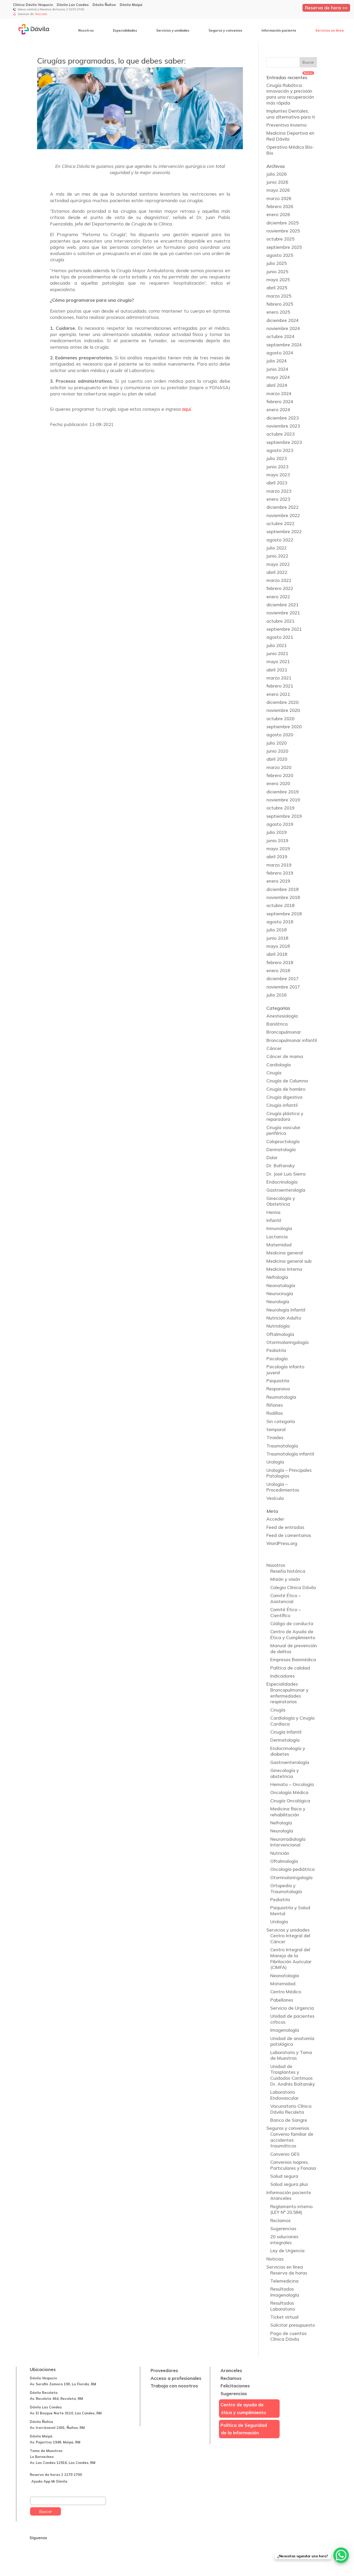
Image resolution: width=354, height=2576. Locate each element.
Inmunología (279, 1228)
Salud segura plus (289, 2184)
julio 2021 (277, 645)
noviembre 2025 (283, 231)
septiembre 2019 (284, 816)
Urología (275, 1462)
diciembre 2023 (282, 418)
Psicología (277, 1359)
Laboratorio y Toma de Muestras (291, 2055)
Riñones (275, 1405)
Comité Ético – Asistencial (286, 1598)
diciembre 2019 (282, 792)
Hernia (273, 1212)
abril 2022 (277, 572)
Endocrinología (282, 1182)
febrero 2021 (280, 686)
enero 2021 (278, 694)
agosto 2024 (280, 353)
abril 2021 (277, 670)
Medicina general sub (289, 1261)
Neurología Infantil (286, 1310)
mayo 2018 (278, 946)
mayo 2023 (278, 475)
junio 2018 (277, 938)
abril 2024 (277, 385)
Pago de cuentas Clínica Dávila (288, 2336)
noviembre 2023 (283, 426)
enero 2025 (278, 312)
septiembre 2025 (284, 247)
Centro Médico (286, 1992)
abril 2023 (277, 483)
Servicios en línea (330, 30)
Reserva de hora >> (326, 8)
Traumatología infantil (290, 1454)
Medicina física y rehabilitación (288, 1812)
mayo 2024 (278, 377)
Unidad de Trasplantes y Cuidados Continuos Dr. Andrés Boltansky (293, 2075)
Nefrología (277, 1277)
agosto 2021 (280, 637)
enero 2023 (278, 499)
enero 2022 (278, 597)
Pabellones (282, 2000)
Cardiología (279, 1065)
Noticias (275, 2259)
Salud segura (284, 2176)
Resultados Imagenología (285, 2292)
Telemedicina (284, 2281)
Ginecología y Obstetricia (281, 1201)
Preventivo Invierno (286, 125)
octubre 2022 (280, 523)
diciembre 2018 (282, 889)
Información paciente (279, 30)
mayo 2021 (278, 661)
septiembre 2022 (284, 531)
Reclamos (280, 2220)
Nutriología (278, 1326)
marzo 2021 (279, 678)
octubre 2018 (280, 905)
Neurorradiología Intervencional (288, 1842)
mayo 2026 (278, 190)
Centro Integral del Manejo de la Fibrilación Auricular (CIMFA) (291, 1958)
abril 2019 (277, 857)
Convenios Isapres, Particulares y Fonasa (293, 2165)
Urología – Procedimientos (283, 1487)
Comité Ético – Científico (286, 1612)
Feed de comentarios (289, 1535)
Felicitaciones (235, 2386)
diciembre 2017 (282, 978)
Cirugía (274, 1073)
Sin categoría (281, 1421)
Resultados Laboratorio (283, 2306)
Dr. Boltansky (281, 1166)
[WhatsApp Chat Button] (341, 2555)
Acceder (275, 1519)
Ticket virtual (284, 2317)
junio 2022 (277, 556)
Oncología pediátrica (292, 1869)
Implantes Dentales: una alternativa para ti (291, 114)
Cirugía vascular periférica (283, 1130)
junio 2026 (277, 182)
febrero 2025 (280, 304)
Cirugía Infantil (286, 1732)
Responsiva (278, 1389)
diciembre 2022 (282, 507)
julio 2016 (277, 995)
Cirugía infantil (282, 1105)
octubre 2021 (280, 621)
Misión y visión (285, 1579)
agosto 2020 (280, 735)
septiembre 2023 (284, 442)
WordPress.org (282, 1543)
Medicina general (285, 1253)
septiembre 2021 (284, 629)
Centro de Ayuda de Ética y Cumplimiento (293, 1634)
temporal (276, 1429)
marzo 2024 (279, 393)
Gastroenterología (286, 1190)
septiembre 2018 (284, 914)
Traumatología (282, 1446)
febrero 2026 (280, 206)
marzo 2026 (279, 198)
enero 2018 (278, 970)
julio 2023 (277, 458)
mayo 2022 (278, 564)
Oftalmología (280, 1334)
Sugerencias (283, 2228)
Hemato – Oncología (292, 1784)
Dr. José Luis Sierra (286, 1174)
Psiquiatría (278, 1381)
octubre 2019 (280, 808)
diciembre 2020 (282, 702)
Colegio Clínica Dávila (293, 1587)
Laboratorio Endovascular (284, 2095)
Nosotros (86, 30)
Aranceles (281, 2198)
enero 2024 (278, 410)
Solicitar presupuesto (293, 2325)
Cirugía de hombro (286, 1089)
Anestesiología (282, 1016)
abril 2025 (277, 288)
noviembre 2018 (283, 897)
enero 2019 (278, 881)
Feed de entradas (285, 1527)
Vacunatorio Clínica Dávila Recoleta (291, 2109)
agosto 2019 (280, 824)
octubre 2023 (280, 434)
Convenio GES (285, 2154)
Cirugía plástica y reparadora (285, 1116)
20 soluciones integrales (284, 2240)
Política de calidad (290, 1668)
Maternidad (279, 1245)
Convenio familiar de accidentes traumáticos (292, 2140)
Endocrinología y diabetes (288, 1751)
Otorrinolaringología (288, 1342)
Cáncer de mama (285, 1056)
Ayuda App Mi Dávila (49, 2481)
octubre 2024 (280, 336)
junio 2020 (277, 751)
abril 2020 (277, 759)
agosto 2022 (280, 540)
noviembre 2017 (283, 987)
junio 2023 (277, 467)
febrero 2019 (280, 873)
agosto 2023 (280, 450)
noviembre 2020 (283, 710)
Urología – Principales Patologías (289, 1473)
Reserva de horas (289, 2273)
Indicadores (282, 1676)
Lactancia (277, 1237)
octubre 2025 (280, 239)
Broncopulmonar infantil (292, 1040)
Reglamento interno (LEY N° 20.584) (291, 2209)
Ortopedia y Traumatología (286, 1888)
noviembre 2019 (283, 800)
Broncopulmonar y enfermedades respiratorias (289, 1696)
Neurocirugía (280, 1293)
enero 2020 (278, 783)
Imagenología (285, 2030)
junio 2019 (277, 840)
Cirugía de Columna (287, 1081)
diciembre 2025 (282, 223)
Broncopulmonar (284, 1032)
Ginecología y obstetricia (285, 1773)
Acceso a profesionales (176, 2378)
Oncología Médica (289, 1792)
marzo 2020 (279, 767)
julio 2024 (277, 361)
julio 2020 (277, 743)
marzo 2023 (279, 491)
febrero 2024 (280, 401)
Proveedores (164, 2370)
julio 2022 (277, 548)
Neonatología (281, 1285)
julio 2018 (277, 930)
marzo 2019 (279, 865)
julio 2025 (277, 263)
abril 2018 (277, 954)
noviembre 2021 (283, 613)
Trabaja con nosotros (174, 2386)
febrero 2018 (280, 962)
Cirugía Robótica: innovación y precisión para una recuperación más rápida (290, 94)
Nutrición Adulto (284, 1318)
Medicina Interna (284, 1269)
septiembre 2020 (284, 727)
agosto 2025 (280, 255)
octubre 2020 (280, 719)
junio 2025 (277, 272)
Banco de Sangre (289, 2120)
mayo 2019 (278, 849)
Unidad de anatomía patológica (292, 2041)
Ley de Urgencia (287, 2251)
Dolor (272, 1158)
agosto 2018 (280, 922)
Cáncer (274, 1048)
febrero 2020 (280, 775)
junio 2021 (277, 653)
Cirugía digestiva (284, 1097)
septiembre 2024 (284, 345)
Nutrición (280, 1853)
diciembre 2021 (282, 605)
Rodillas (275, 1413)
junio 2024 (277, 369)
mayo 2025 (278, 280)
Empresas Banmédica (293, 1660)
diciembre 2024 (282, 320)
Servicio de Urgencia (292, 2008)
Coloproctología (283, 1141)
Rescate (41, 14)
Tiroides (275, 1437)
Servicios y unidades (173, 30)
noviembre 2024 (283, 328)
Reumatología (281, 1397)
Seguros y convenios (225, 30)
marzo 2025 (279, 296)
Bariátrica (277, 1024)
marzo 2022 (279, 580)
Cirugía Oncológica (290, 1801)
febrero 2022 (280, 588)
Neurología (278, 1301)
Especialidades (125, 30)
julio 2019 (277, 832)
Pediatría (276, 1350)
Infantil (274, 1220)
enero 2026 (278, 214)
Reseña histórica (288, 1571)
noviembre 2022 (283, 515)
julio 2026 (277, 174)
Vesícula (275, 1498)
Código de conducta (292, 1623)
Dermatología (281, 1149)
